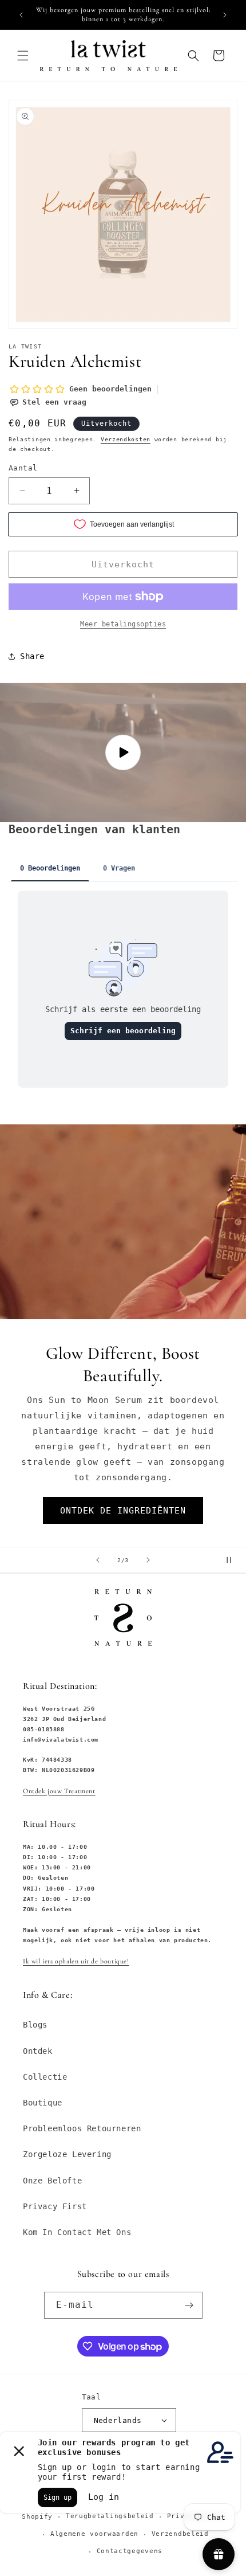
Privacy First (55, 2206)
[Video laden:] (123, 752)
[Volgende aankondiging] (225, 15)
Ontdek (38, 2051)
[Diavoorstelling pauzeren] (233, 1560)
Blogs (35, 2025)
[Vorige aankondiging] (21, 15)
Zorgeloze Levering (67, 2154)
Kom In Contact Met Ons (77, 2232)
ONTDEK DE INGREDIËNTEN (123, 1511)
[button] (23, 56)
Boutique (43, 2103)
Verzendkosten (126, 439)
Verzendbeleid (180, 2534)
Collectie (45, 2077)
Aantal (23, 468)
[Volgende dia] (148, 1560)
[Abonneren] (189, 2305)
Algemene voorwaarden (94, 2534)
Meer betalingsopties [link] (123, 624)
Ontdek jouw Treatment (59, 1791)
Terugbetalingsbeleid (110, 2516)
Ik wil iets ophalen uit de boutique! (76, 1961)
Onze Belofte (52, 2181)
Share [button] (32, 656)
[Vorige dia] (98, 1560)
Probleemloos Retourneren (82, 2128)
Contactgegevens (130, 2551)
